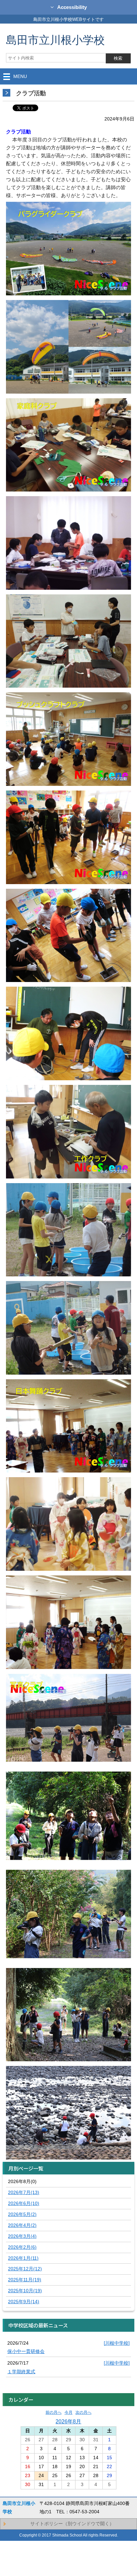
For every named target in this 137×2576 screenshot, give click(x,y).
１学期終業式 (21, 2372)
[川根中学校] (117, 2343)
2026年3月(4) (22, 2236)
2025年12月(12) (25, 2269)
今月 (68, 2412)
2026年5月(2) (22, 2214)
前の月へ (54, 2412)
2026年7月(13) (24, 2192)
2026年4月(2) (22, 2225)
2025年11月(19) (25, 2280)
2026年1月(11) (23, 2258)
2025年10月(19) (25, 2291)
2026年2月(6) (22, 2247)
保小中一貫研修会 (26, 2351)
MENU (20, 76)
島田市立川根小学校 (55, 40)
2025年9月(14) (24, 2302)
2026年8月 (68, 2421)
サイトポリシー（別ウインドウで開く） (72, 2524)
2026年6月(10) (24, 2203)
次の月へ (83, 2412)
